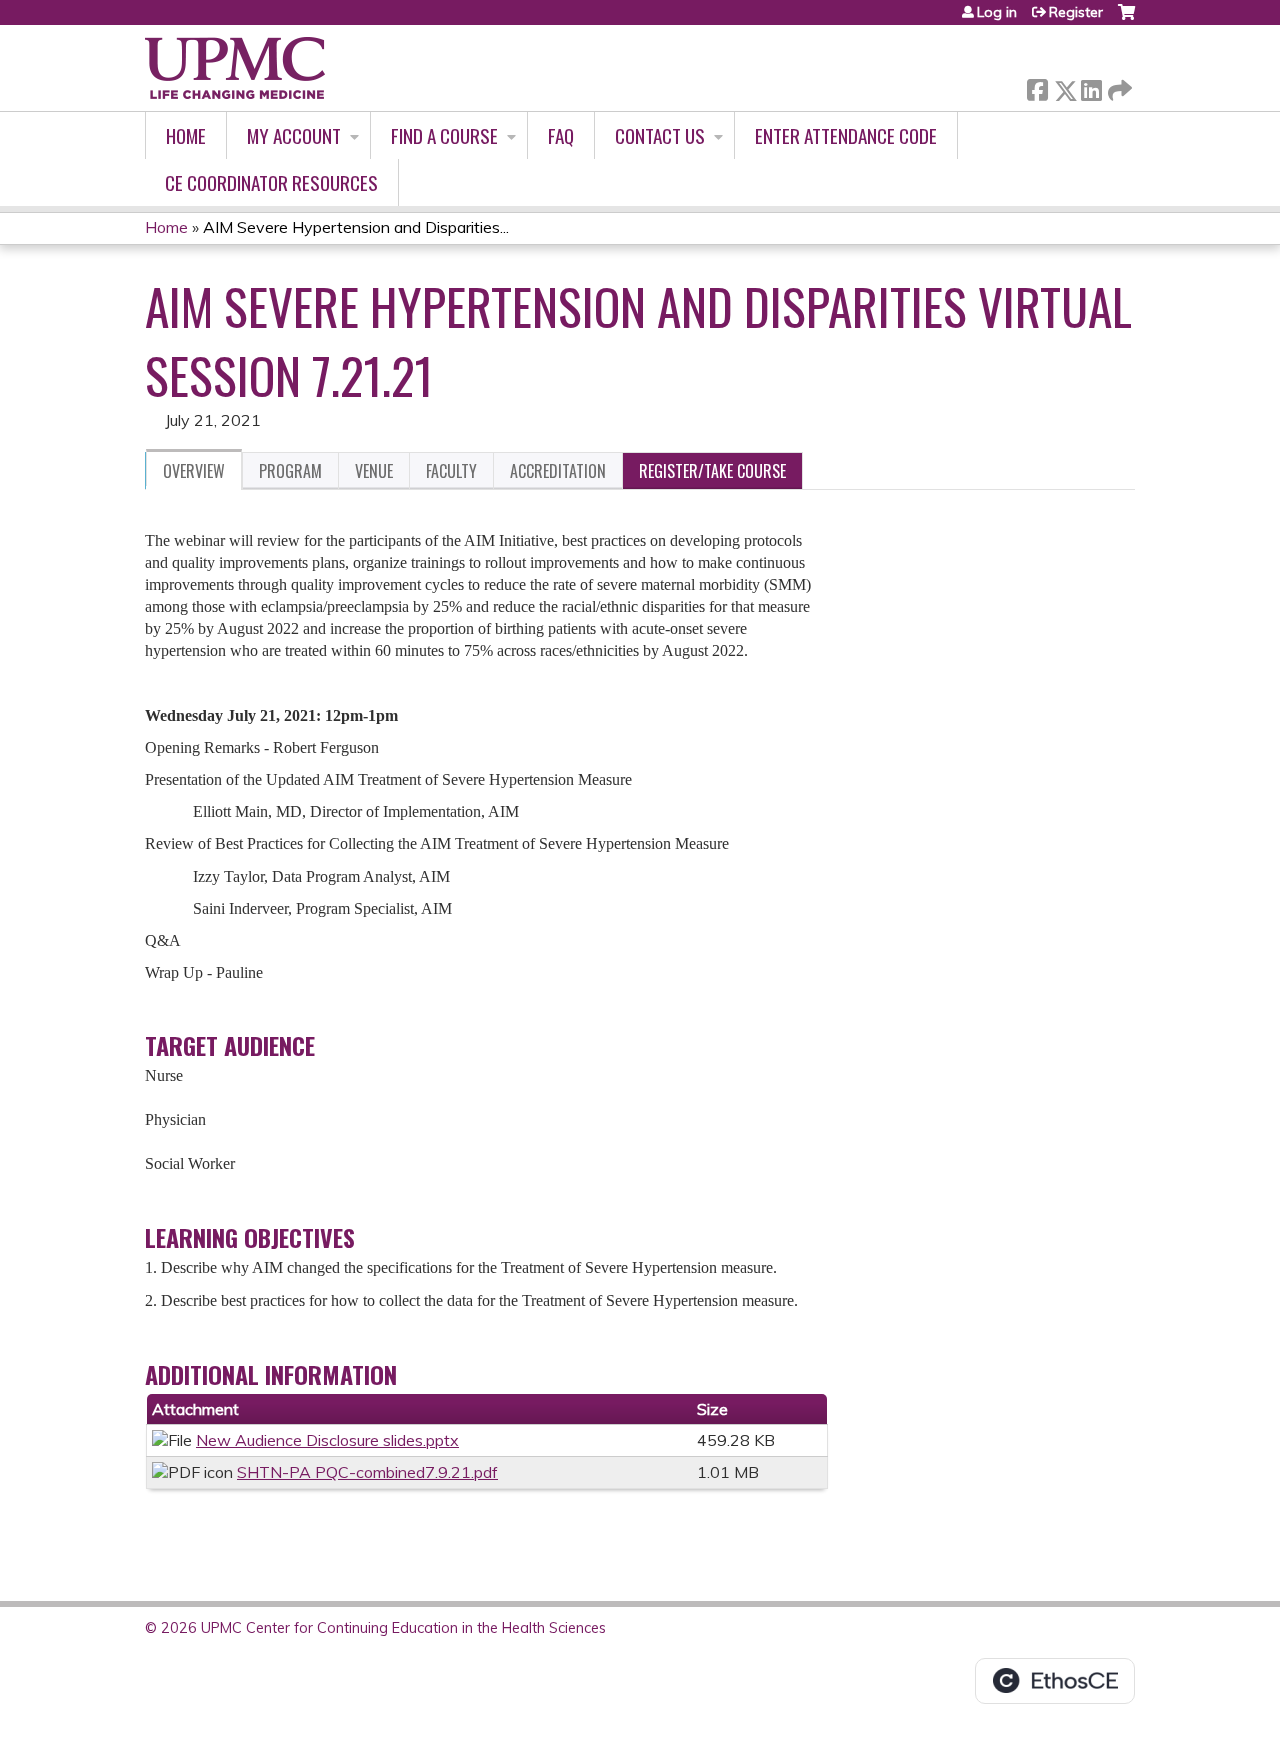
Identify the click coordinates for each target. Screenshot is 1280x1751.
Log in (997, 12)
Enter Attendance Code (846, 135)
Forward (1118, 85)
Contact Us (660, 135)
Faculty (451, 471)
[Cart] (1126, 19)
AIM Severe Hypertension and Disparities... (356, 227)
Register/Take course (712, 471)
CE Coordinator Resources (271, 182)
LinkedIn (1091, 86)
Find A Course (444, 135)
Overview (194, 471)
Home (186, 135)
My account (294, 135)
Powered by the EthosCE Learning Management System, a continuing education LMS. (1055, 1681)
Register (1076, 12)
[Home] (235, 68)
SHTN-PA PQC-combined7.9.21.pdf (367, 1472)
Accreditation (558, 471)
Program (290, 471)
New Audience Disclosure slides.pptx (327, 1440)
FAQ (561, 135)
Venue (374, 471)
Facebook (1037, 86)
